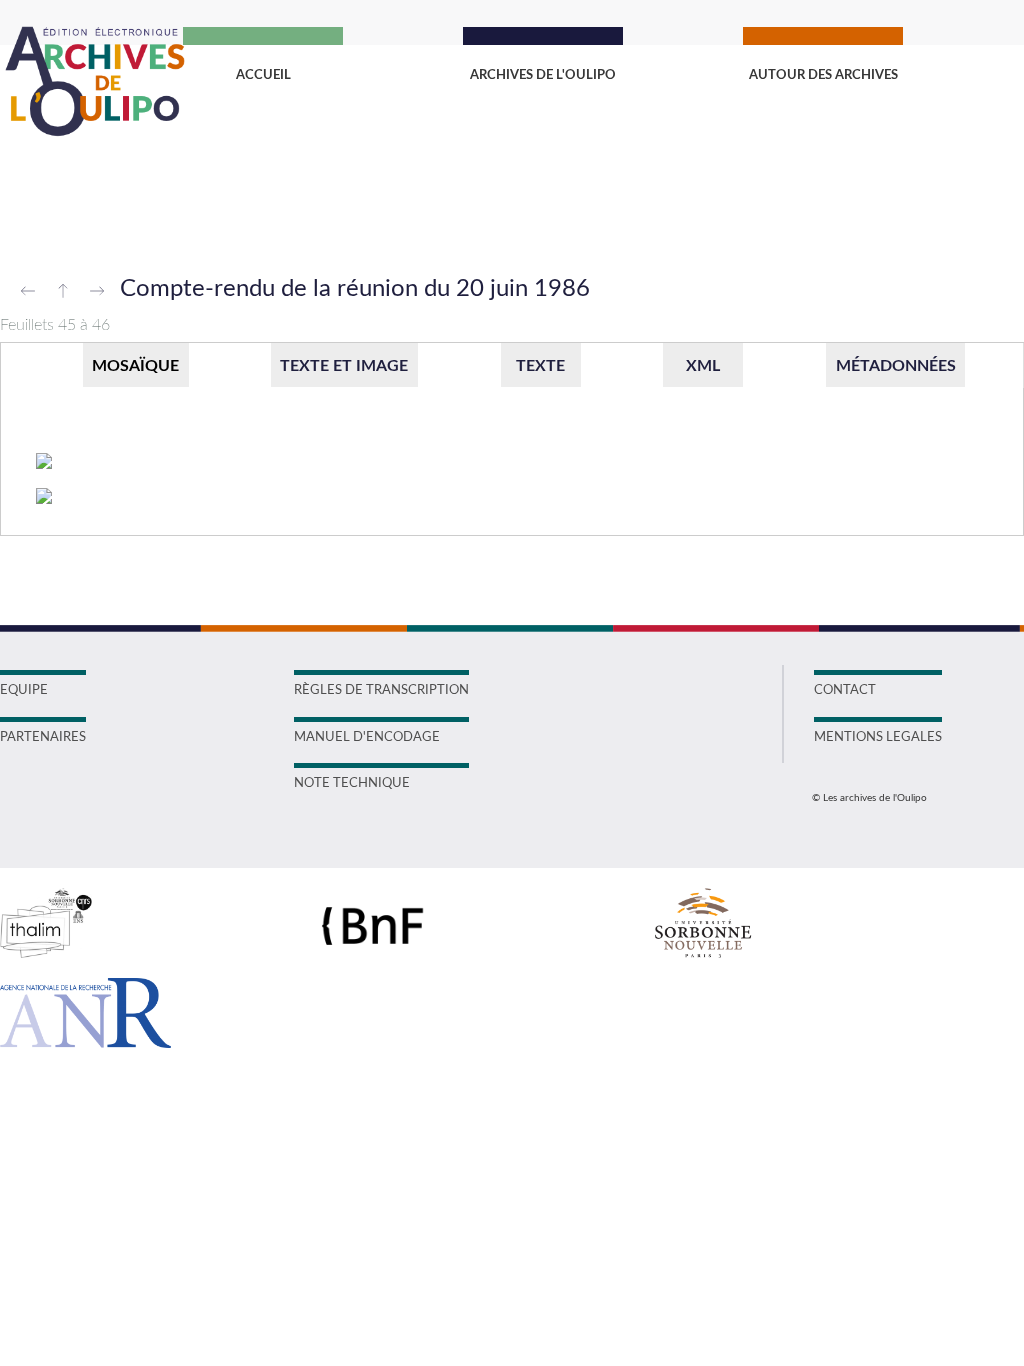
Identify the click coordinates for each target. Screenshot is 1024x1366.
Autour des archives (823, 75)
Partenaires (43, 737)
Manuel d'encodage (367, 737)
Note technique (352, 783)
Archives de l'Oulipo (543, 75)
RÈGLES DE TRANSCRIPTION (381, 690)
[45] (44, 462)
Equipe (24, 690)
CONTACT (845, 690)
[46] (44, 497)
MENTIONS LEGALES (878, 737)
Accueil (263, 75)
